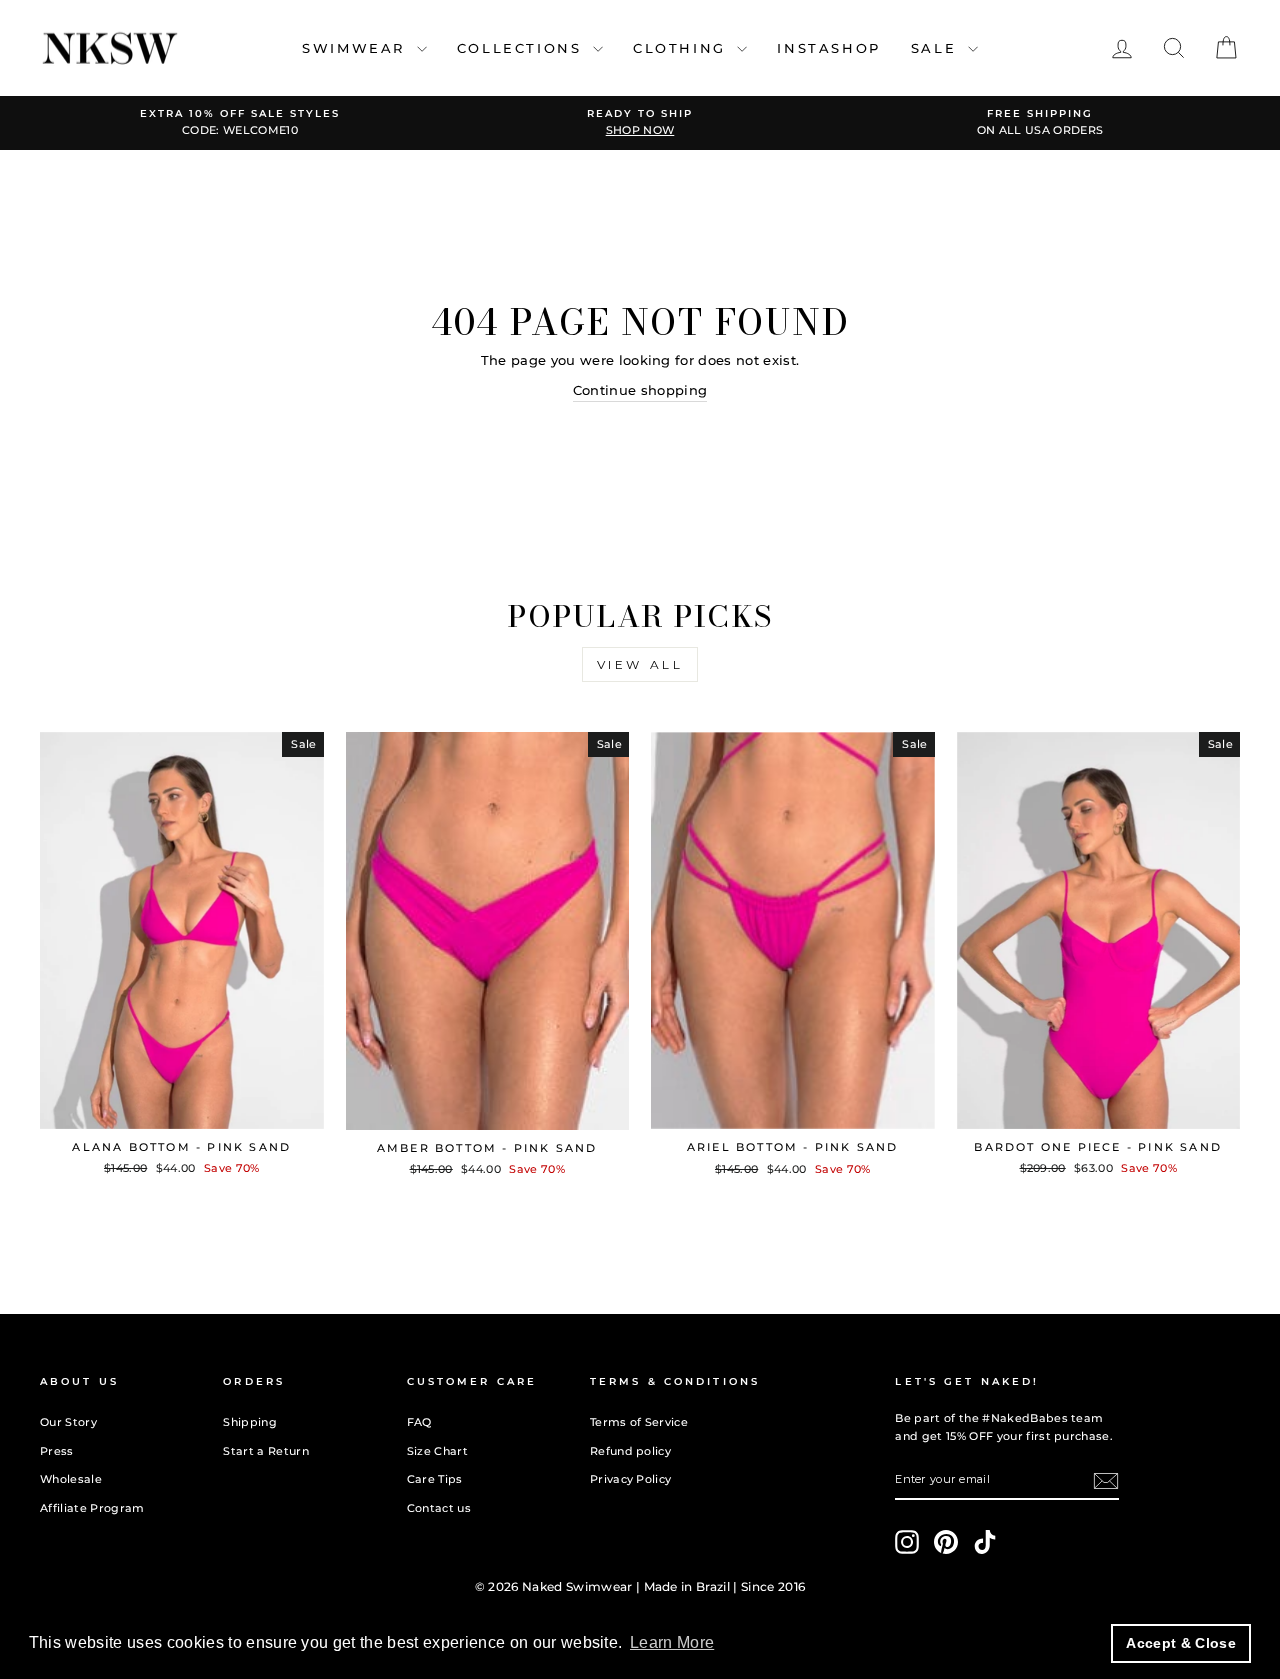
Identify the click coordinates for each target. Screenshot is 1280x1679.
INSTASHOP (828, 48)
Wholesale (71, 1479)
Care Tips (435, 1479)
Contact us (439, 1508)
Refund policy (630, 1451)
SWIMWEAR (356, 48)
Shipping (250, 1422)
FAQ (419, 1422)
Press (57, 1451)
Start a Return (266, 1451)
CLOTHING (682, 48)
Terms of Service (639, 1422)
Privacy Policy (631, 1479)
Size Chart (437, 1451)
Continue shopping (640, 390)
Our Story (68, 1422)
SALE (937, 48)
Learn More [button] (672, 1642)
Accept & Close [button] (1181, 1643)
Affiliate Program (92, 1508)
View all (640, 664)
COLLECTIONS (522, 48)
